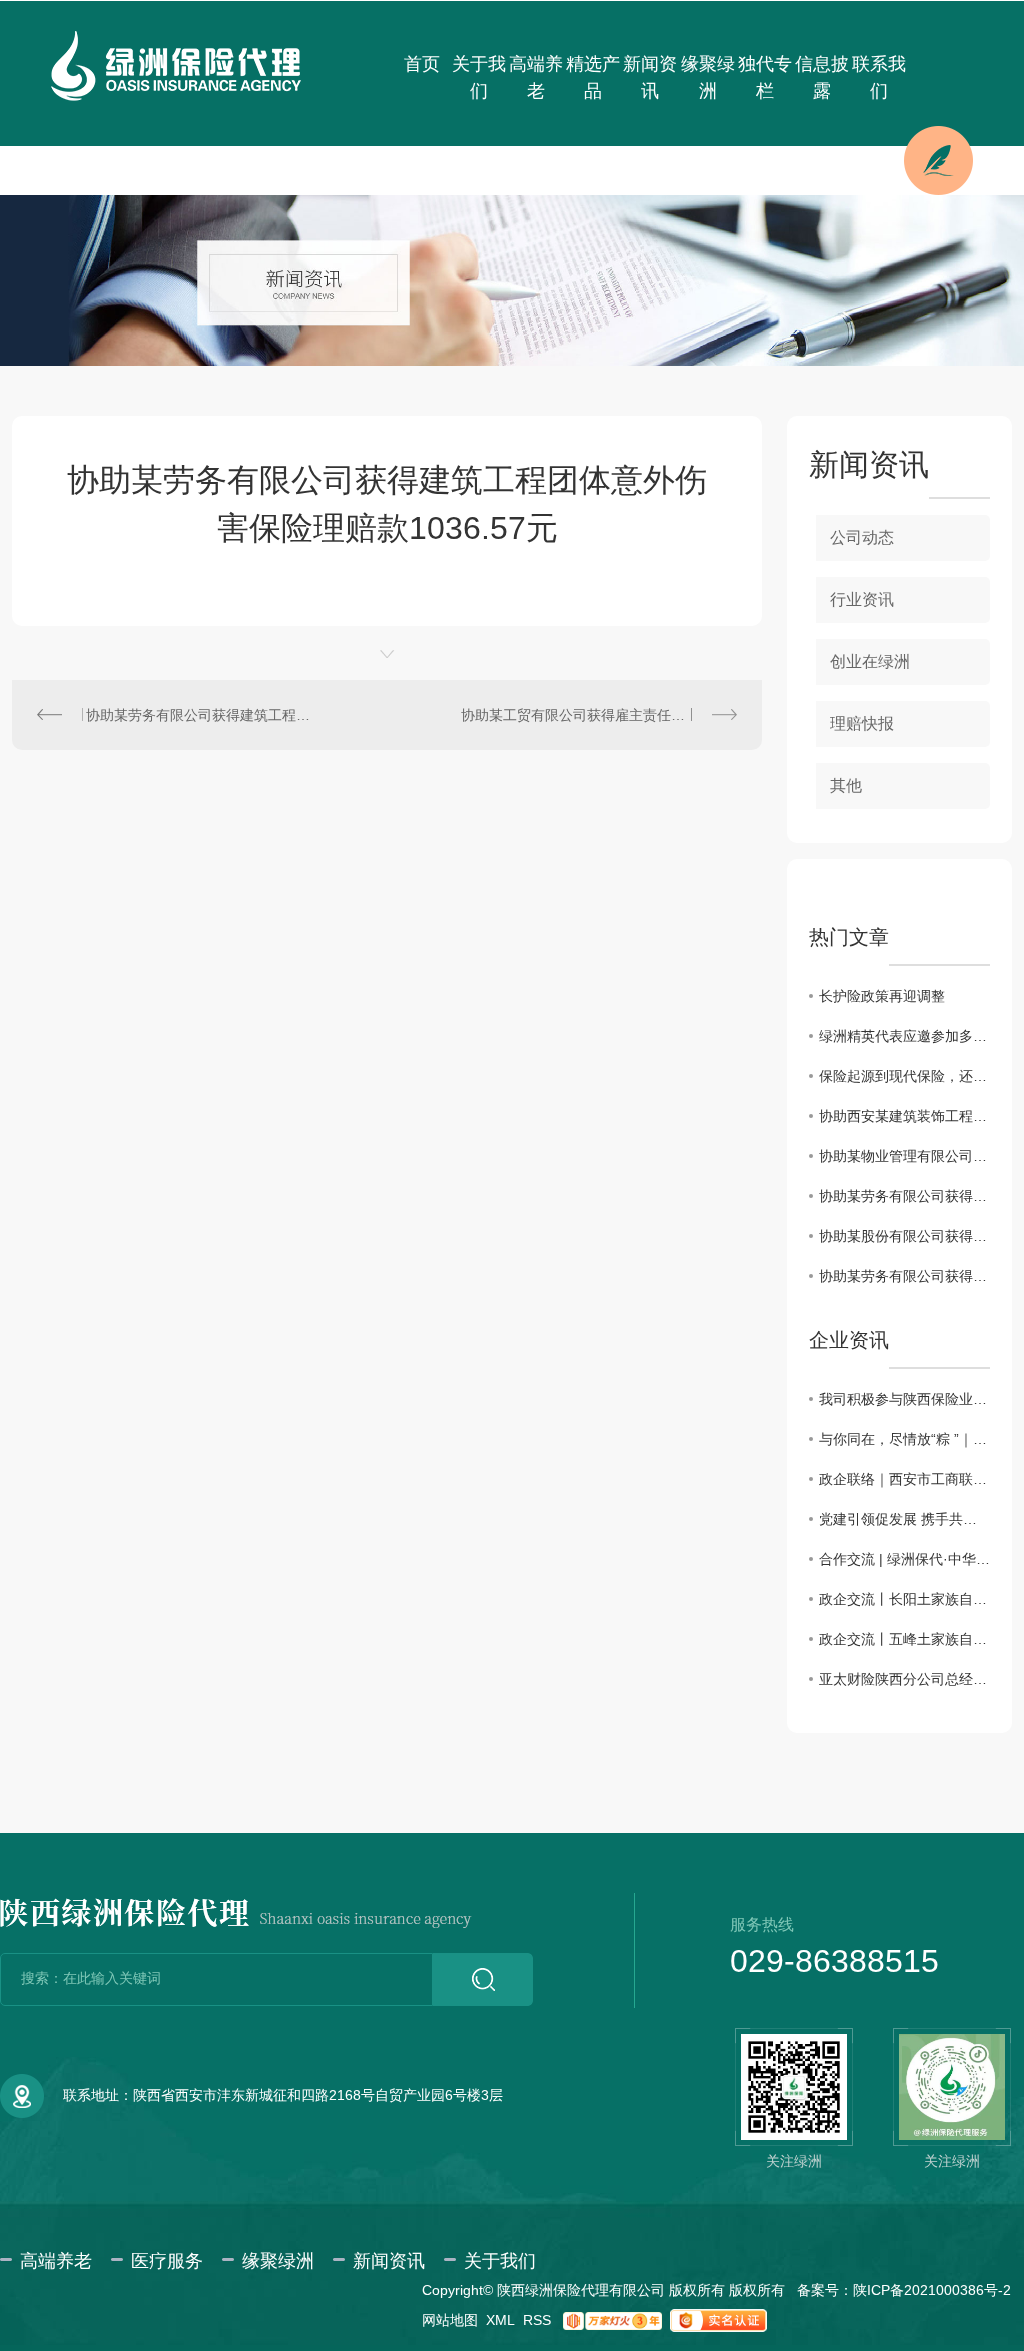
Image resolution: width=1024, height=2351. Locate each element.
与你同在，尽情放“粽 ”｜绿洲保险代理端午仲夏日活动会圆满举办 (904, 1439)
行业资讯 (862, 599)
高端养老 (536, 77)
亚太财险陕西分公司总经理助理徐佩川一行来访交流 (904, 1679)
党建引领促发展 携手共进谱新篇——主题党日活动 (904, 1519)
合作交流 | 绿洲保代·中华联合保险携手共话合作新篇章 (904, 1559)
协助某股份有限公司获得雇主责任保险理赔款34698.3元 (904, 1236)
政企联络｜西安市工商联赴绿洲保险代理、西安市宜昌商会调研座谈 (904, 1479)
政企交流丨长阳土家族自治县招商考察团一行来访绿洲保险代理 (904, 1599)
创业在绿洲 (870, 661)
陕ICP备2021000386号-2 (932, 2290)
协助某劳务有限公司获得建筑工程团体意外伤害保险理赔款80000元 (904, 1276)
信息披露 (822, 77)
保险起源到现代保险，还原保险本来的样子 (904, 1076)
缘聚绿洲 (708, 77)
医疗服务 (167, 2261)
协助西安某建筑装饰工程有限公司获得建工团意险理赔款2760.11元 (904, 1116)
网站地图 (450, 2320)
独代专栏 (765, 77)
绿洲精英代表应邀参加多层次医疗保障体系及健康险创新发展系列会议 (904, 1036)
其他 (846, 785)
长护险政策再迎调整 (882, 996)
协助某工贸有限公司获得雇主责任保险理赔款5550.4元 (599, 715)
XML (500, 2320)
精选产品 (593, 77)
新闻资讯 (650, 77)
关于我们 (479, 77)
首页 (422, 64)
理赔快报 (862, 723)
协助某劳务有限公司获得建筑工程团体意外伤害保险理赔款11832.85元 (904, 1196)
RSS (537, 2320)
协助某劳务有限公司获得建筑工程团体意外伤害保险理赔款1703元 (199, 715)
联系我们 (879, 77)
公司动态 (862, 537)
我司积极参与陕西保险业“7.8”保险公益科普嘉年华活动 (904, 1399)
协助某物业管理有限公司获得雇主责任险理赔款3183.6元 (904, 1156)
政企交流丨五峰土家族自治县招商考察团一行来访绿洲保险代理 (904, 1639)
